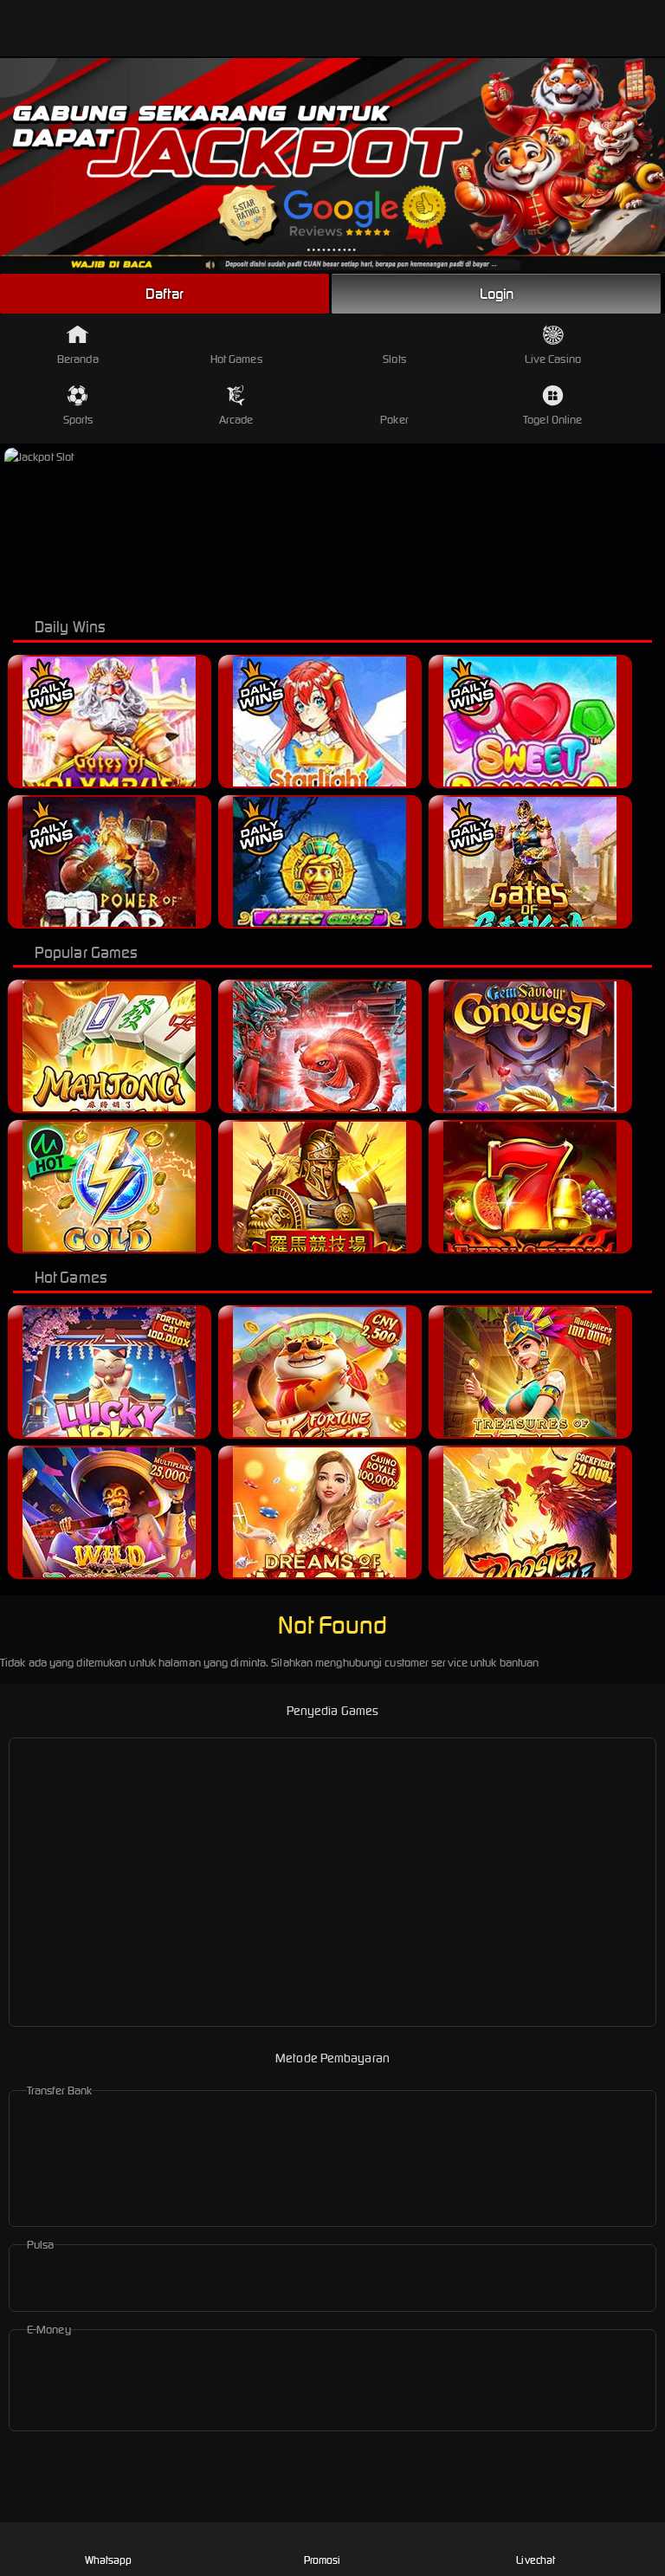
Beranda (78, 359)
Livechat (536, 2560)
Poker (394, 420)
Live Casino (553, 359)
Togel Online (552, 420)
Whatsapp (109, 2560)
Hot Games (236, 359)
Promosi (323, 2560)
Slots (394, 359)
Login (497, 294)
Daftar (165, 294)
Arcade (236, 420)
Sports (78, 420)
